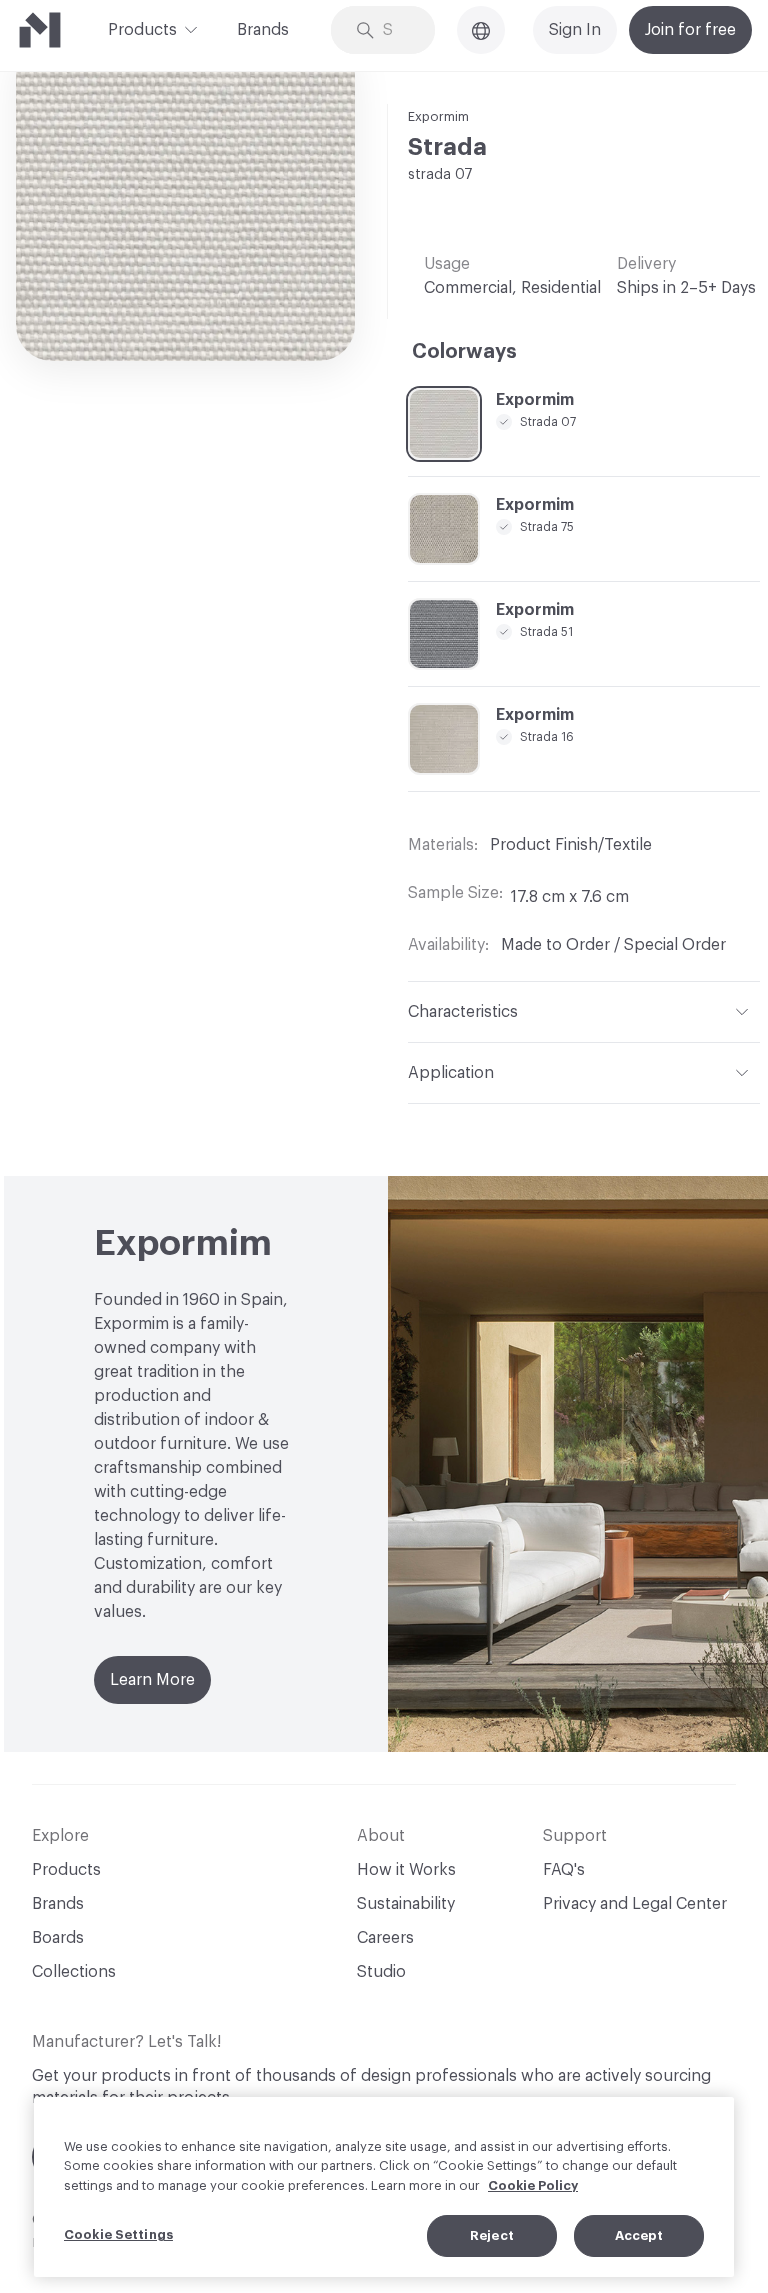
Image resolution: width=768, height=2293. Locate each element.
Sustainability (406, 1904)
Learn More (152, 1680)
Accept (639, 2235)
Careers (385, 1938)
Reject (492, 2235)
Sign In (575, 30)
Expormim (438, 116)
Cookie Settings (118, 2234)
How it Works (406, 1870)
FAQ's (564, 1870)
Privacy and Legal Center (635, 1904)
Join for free (690, 30)
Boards (58, 1938)
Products (142, 30)
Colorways (464, 352)
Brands (263, 30)
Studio (381, 1972)
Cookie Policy (533, 2185)
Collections (74, 1972)
